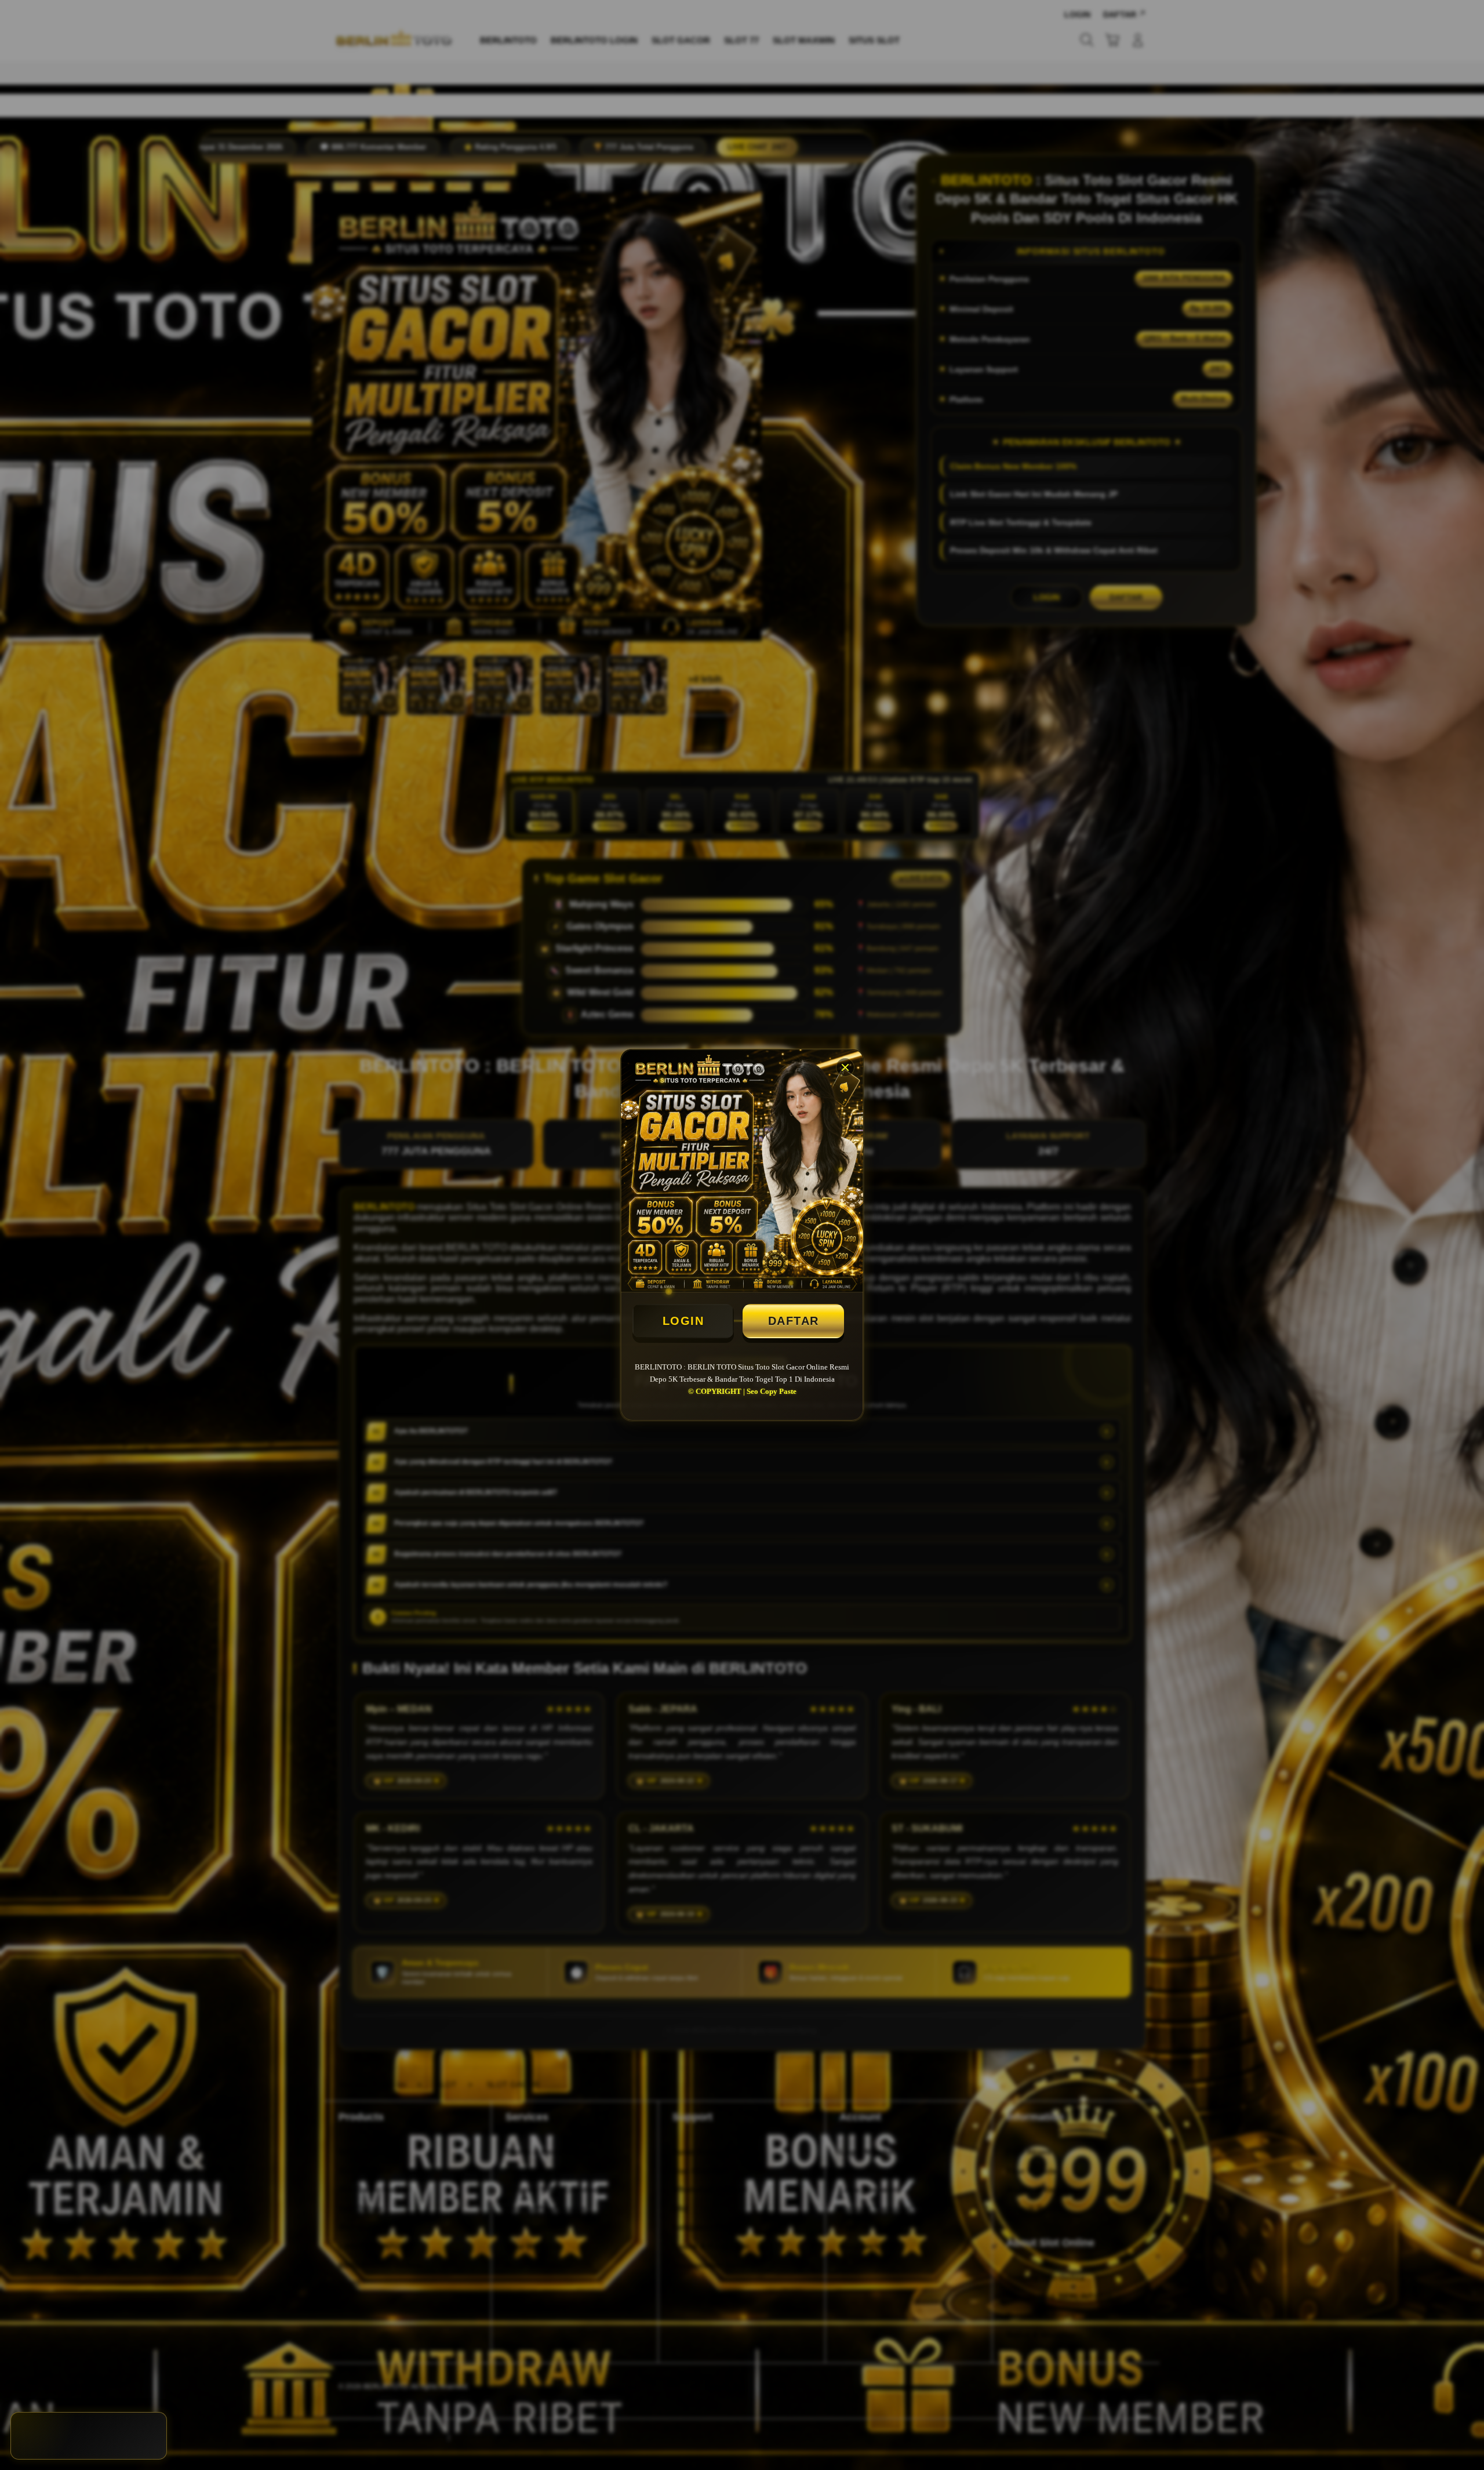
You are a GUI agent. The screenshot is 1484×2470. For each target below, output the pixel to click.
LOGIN (683, 1321)
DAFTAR (794, 1321)
